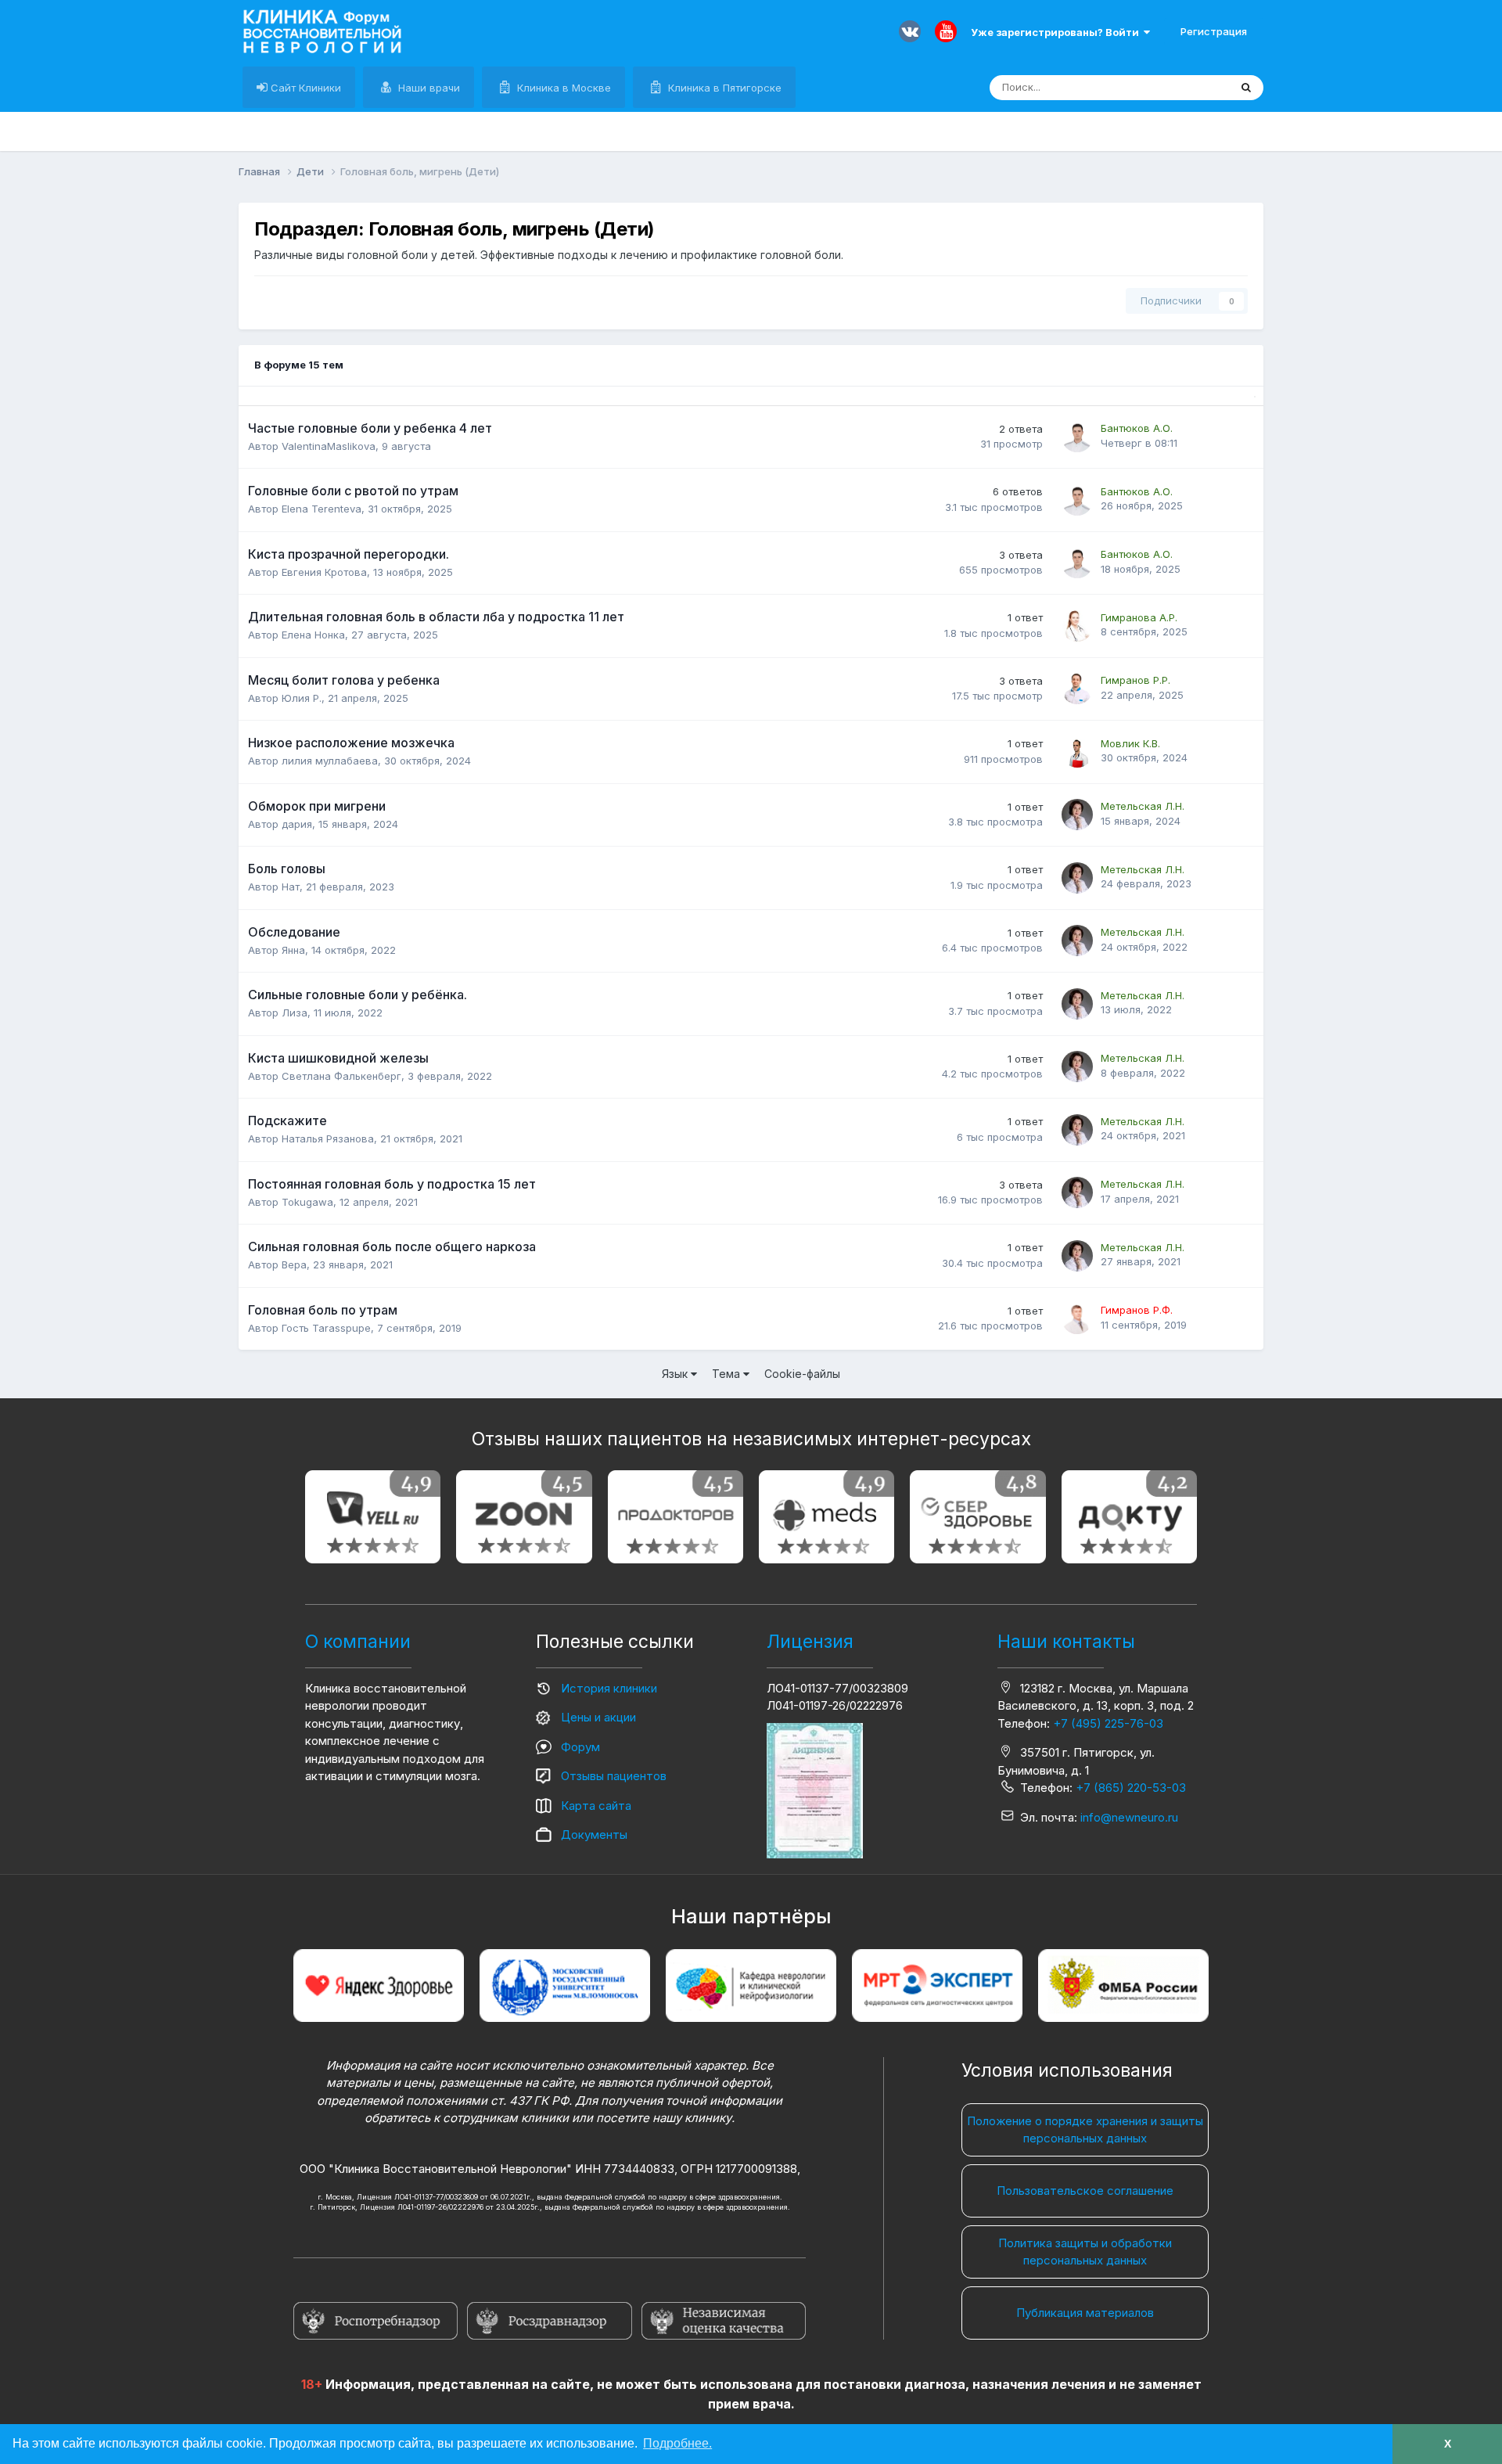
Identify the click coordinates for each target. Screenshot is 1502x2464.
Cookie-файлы (802, 1374)
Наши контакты (1066, 1642)
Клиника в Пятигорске (723, 88)
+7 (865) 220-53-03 (1131, 1788)
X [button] (1448, 2444)
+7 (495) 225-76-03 (1108, 1723)
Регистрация (1214, 31)
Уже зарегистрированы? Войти (1057, 32)
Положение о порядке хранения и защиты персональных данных (1085, 2130)
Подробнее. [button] (677, 2443)
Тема (728, 1374)
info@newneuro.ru (1129, 1817)
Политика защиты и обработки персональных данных (1085, 2252)
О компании (358, 1642)
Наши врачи (428, 88)
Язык (676, 1374)
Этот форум (1180, 87)
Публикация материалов (1085, 2313)
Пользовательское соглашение (1085, 2191)
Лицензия (810, 1642)
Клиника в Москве (562, 88)
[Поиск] (1246, 88)
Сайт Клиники (304, 88)
